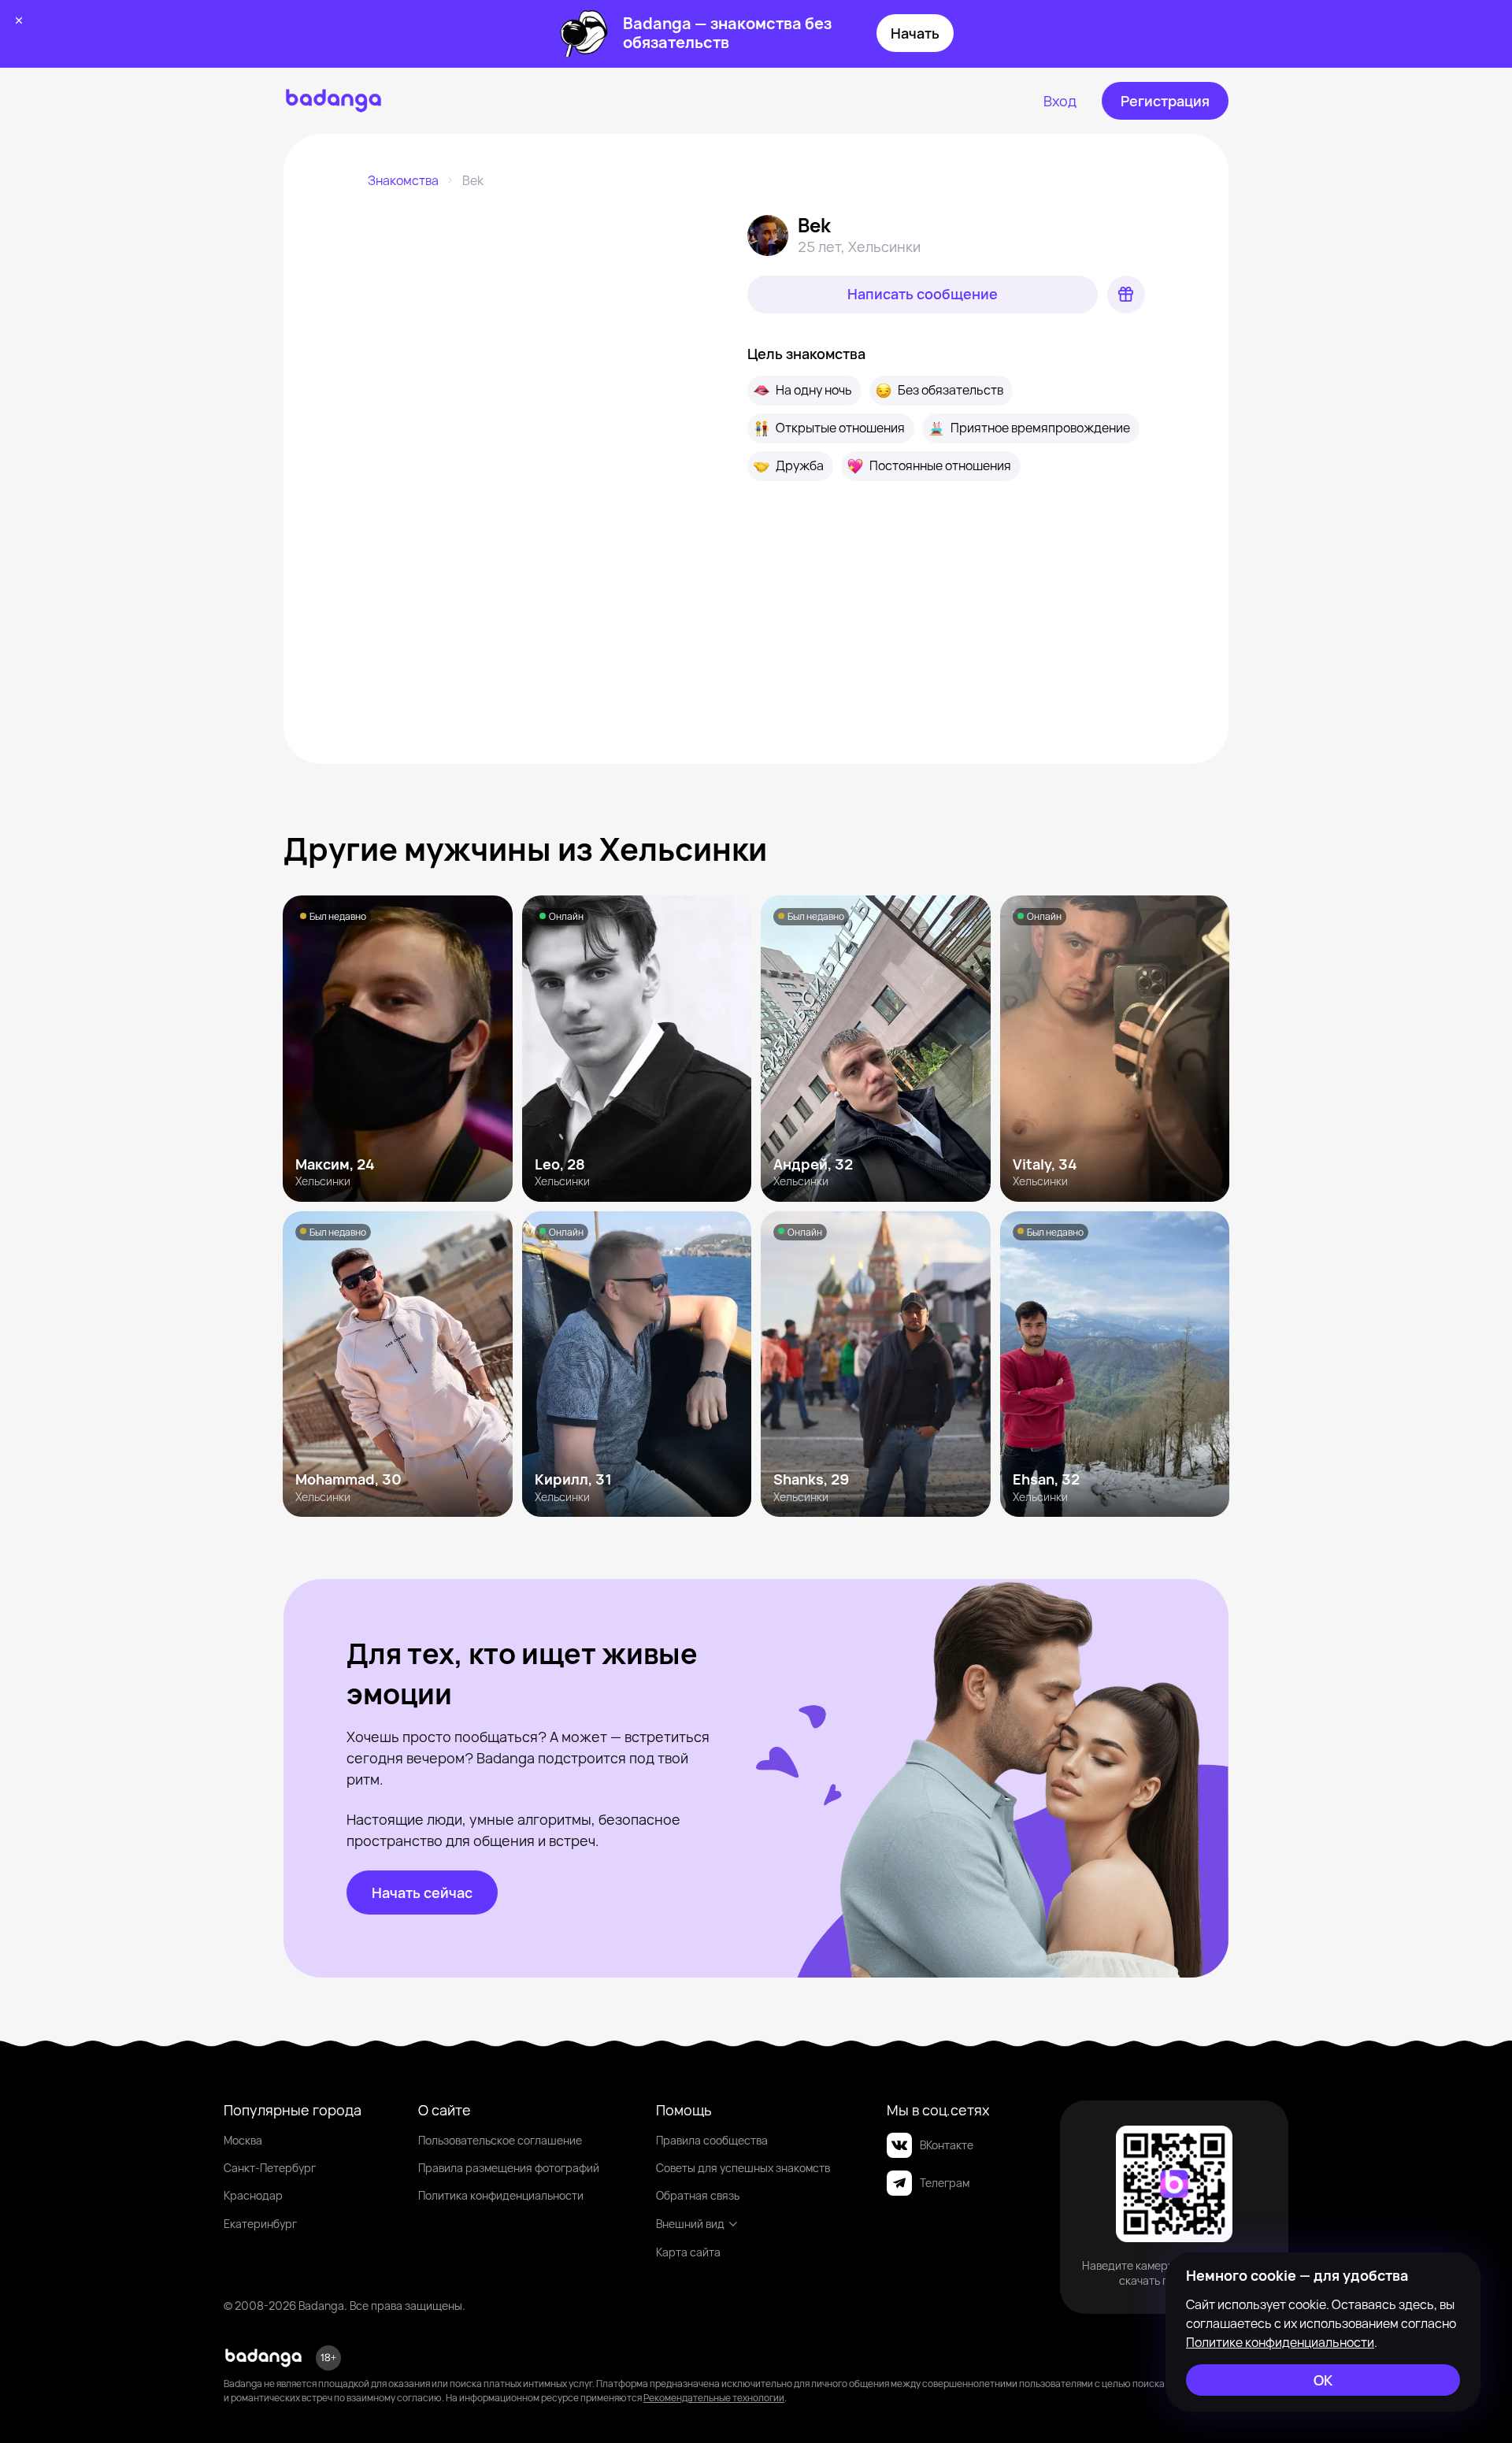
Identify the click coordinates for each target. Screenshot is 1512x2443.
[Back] (406, 252)
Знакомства (403, 180)
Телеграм (945, 2183)
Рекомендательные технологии (714, 2398)
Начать (915, 33)
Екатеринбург (260, 2224)
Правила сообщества (712, 2140)
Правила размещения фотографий (509, 2168)
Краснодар (253, 2195)
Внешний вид (690, 2224)
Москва (243, 2140)
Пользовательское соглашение (500, 2140)
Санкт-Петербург (270, 2168)
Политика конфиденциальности (501, 2195)
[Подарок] (1126, 295)
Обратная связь (698, 2195)
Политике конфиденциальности (1280, 2342)
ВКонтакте (947, 2145)
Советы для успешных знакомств (743, 2168)
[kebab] (684, 252)
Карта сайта (688, 2252)
